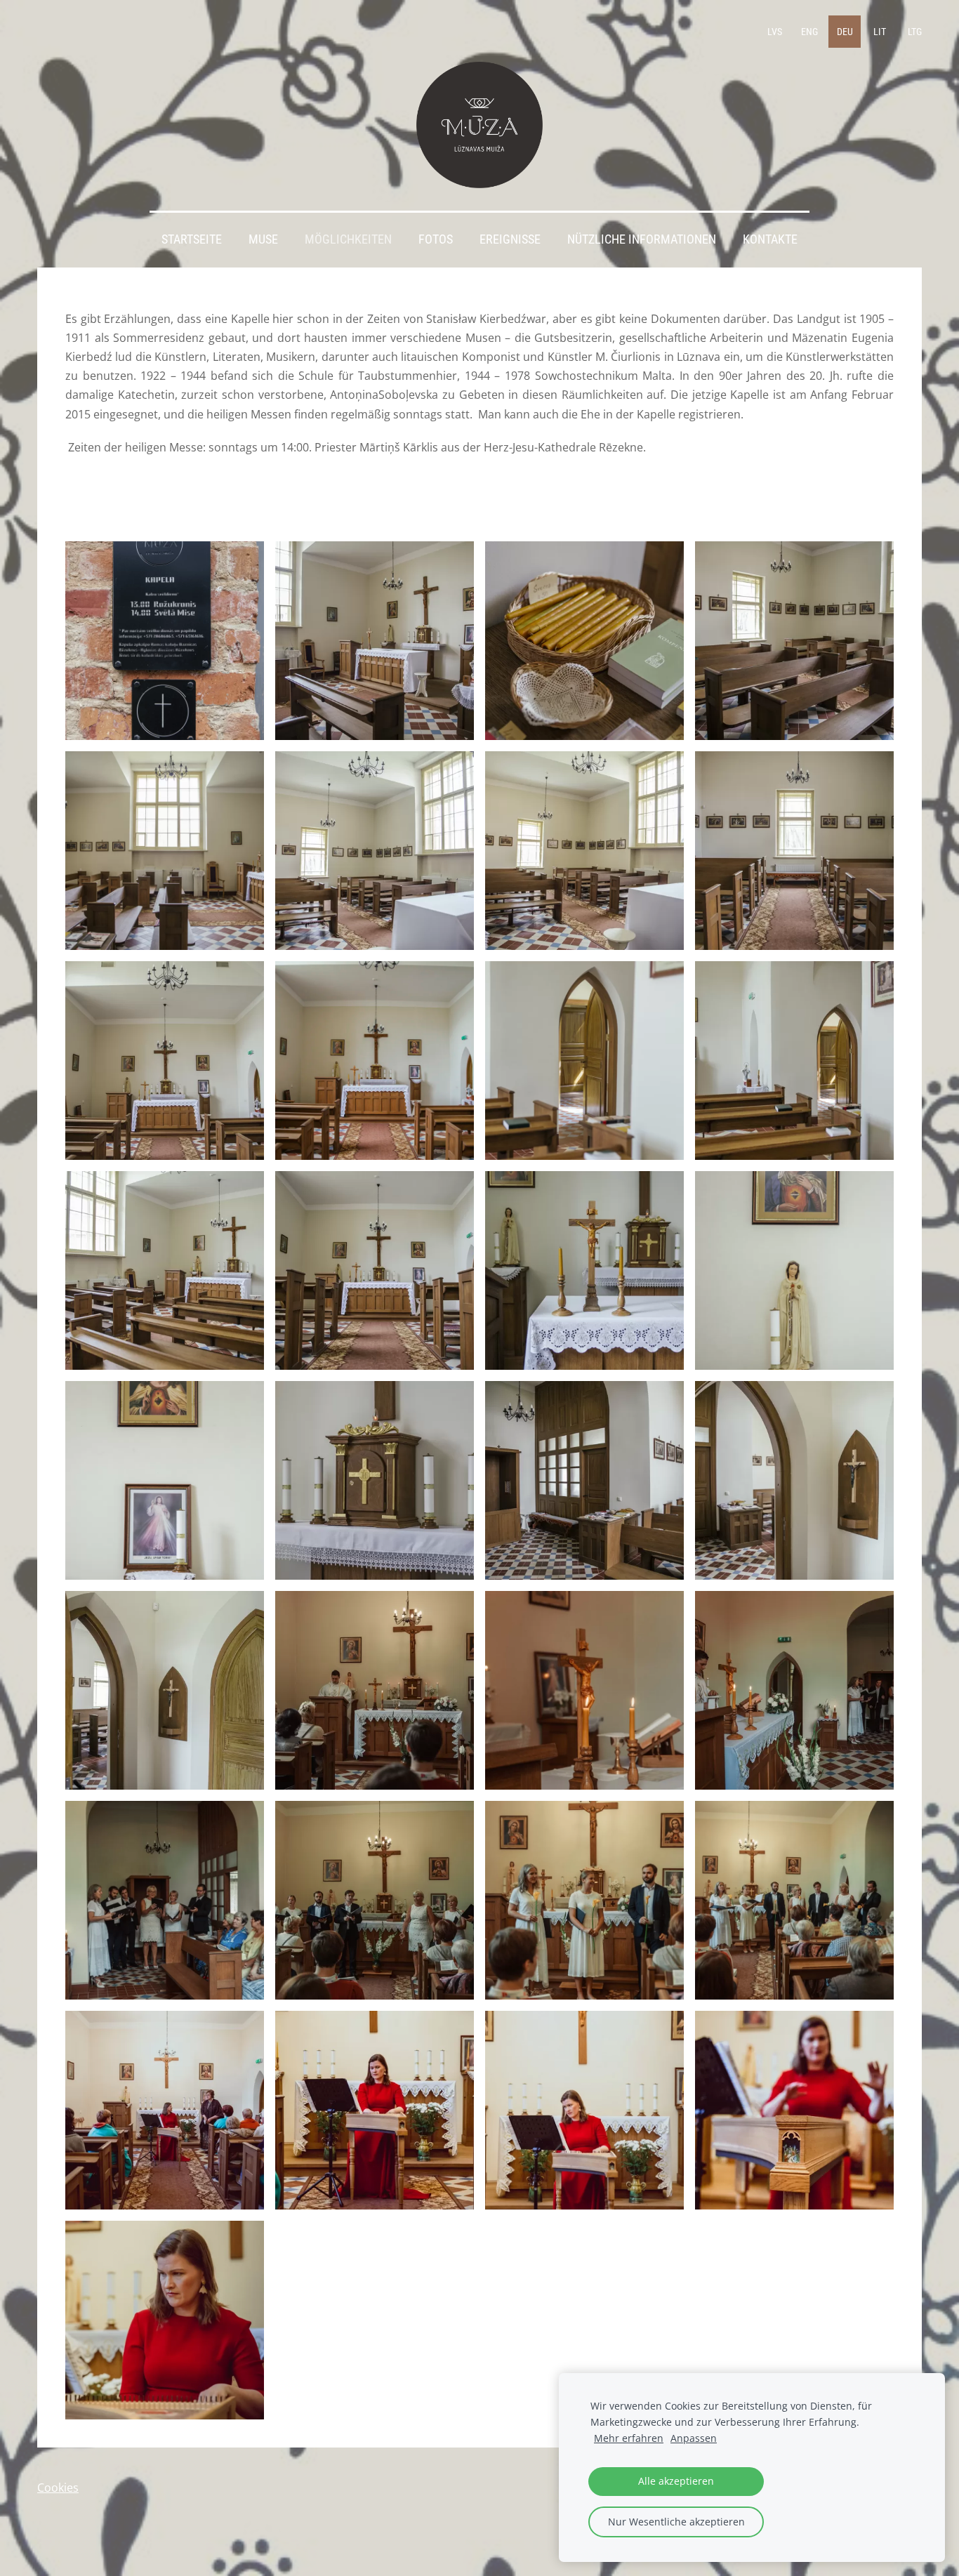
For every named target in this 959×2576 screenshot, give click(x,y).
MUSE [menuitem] (263, 239)
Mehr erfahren (629, 2438)
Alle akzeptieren (676, 2481)
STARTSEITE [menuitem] (192, 239)
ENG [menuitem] (809, 32)
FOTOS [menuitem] (436, 239)
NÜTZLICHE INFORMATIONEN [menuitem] (642, 239)
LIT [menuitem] (880, 32)
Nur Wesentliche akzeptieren (676, 2522)
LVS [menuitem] (775, 32)
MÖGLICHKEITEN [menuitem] (348, 239)
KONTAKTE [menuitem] (770, 239)
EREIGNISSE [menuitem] (510, 239)
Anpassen (694, 2438)
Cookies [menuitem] (58, 2488)
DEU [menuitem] (845, 32)
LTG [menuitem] (915, 32)
